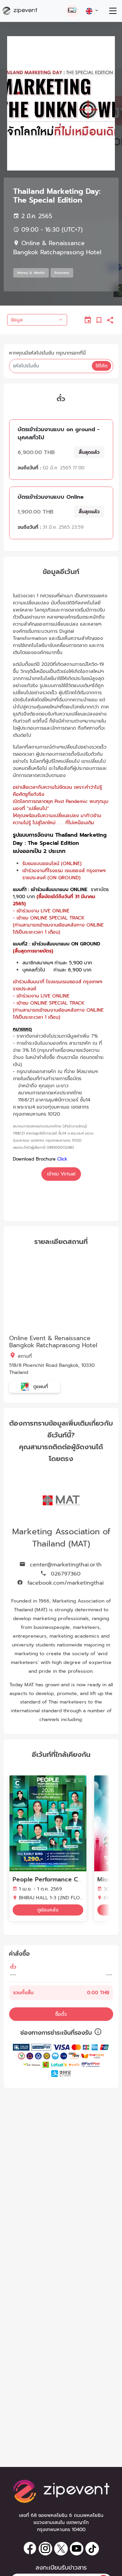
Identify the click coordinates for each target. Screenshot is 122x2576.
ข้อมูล (17, 320)
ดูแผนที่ (40, 1387)
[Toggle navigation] (113, 11)
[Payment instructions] (98, 2033)
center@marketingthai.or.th (65, 1565)
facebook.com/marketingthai (65, 1583)
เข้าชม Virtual (61, 1174)
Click (62, 1159)
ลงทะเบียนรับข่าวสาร (61, 2568)
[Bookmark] (99, 320)
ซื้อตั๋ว (61, 2014)
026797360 (65, 1574)
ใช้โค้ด (101, 366)
